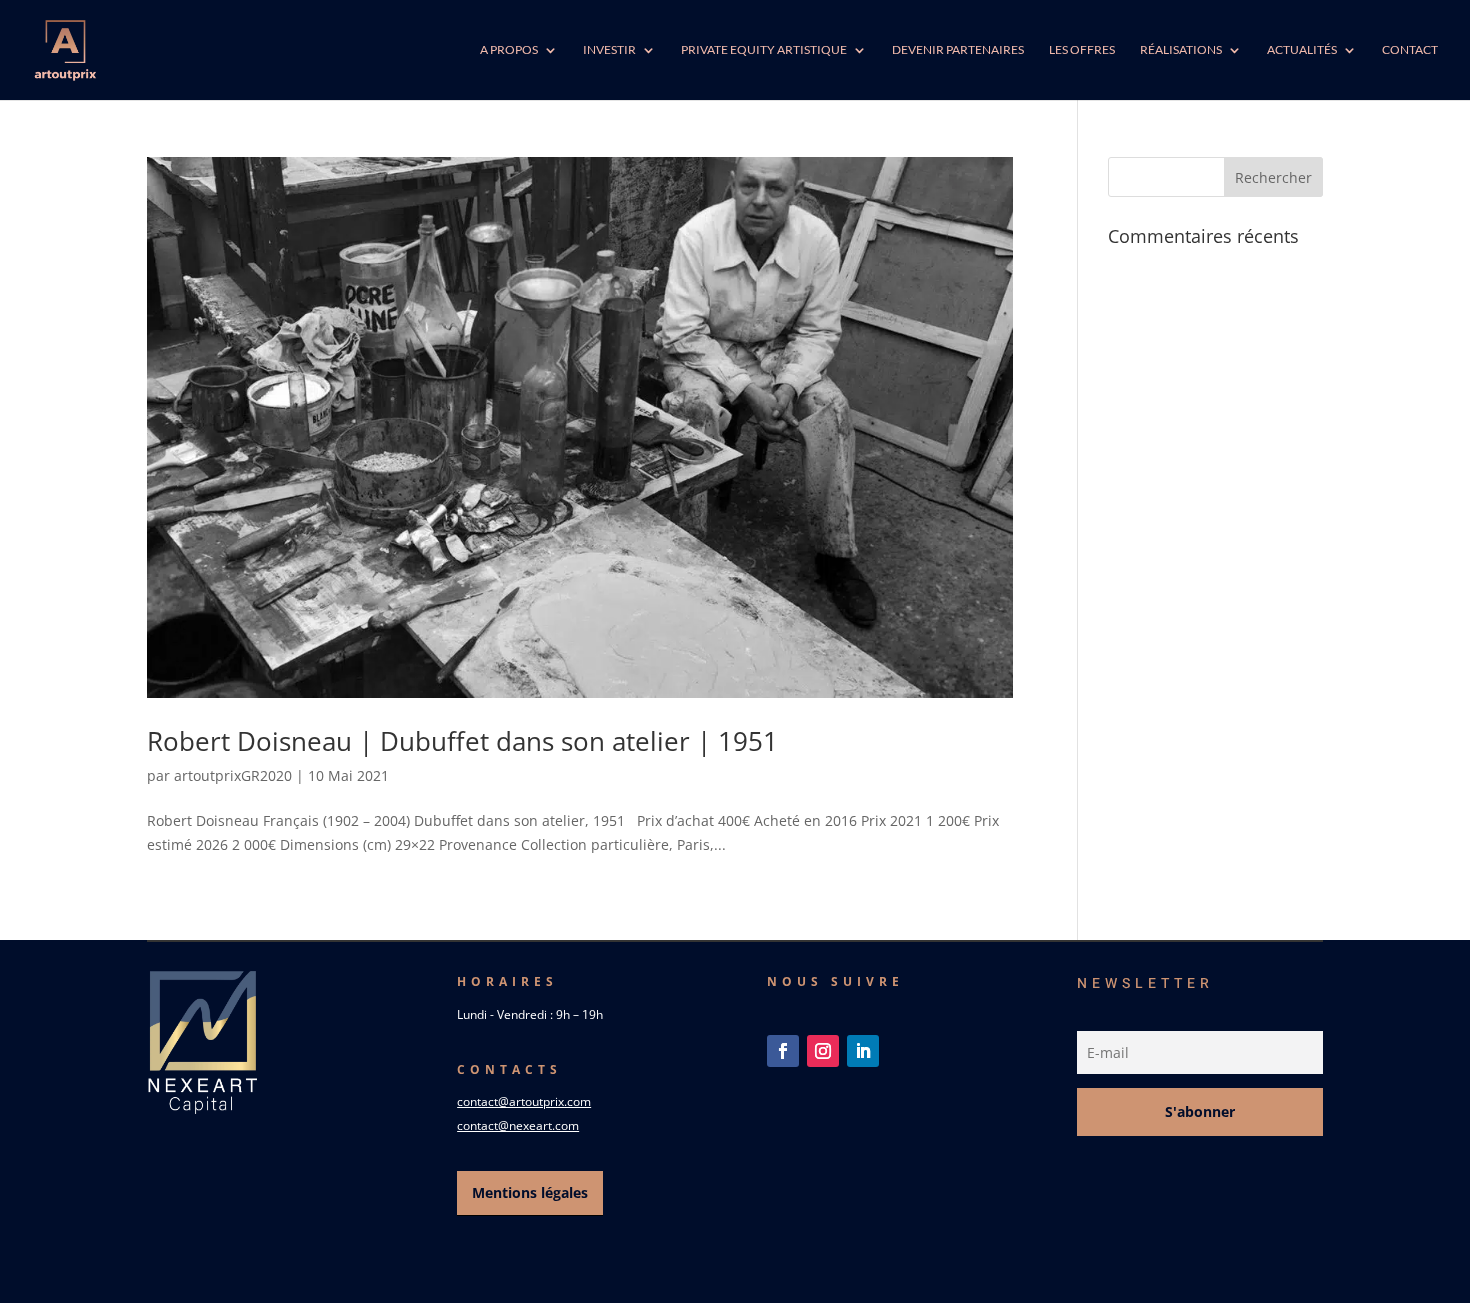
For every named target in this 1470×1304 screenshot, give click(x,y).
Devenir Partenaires (958, 50)
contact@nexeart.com (518, 1125)
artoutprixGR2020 (233, 775)
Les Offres (1082, 50)
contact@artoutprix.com (524, 1101)
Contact (1410, 50)
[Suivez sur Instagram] (823, 1051)
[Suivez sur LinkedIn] (863, 1051)
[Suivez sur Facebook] (783, 1051)
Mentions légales (530, 1192)
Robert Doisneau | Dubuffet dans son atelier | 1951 (462, 741)
